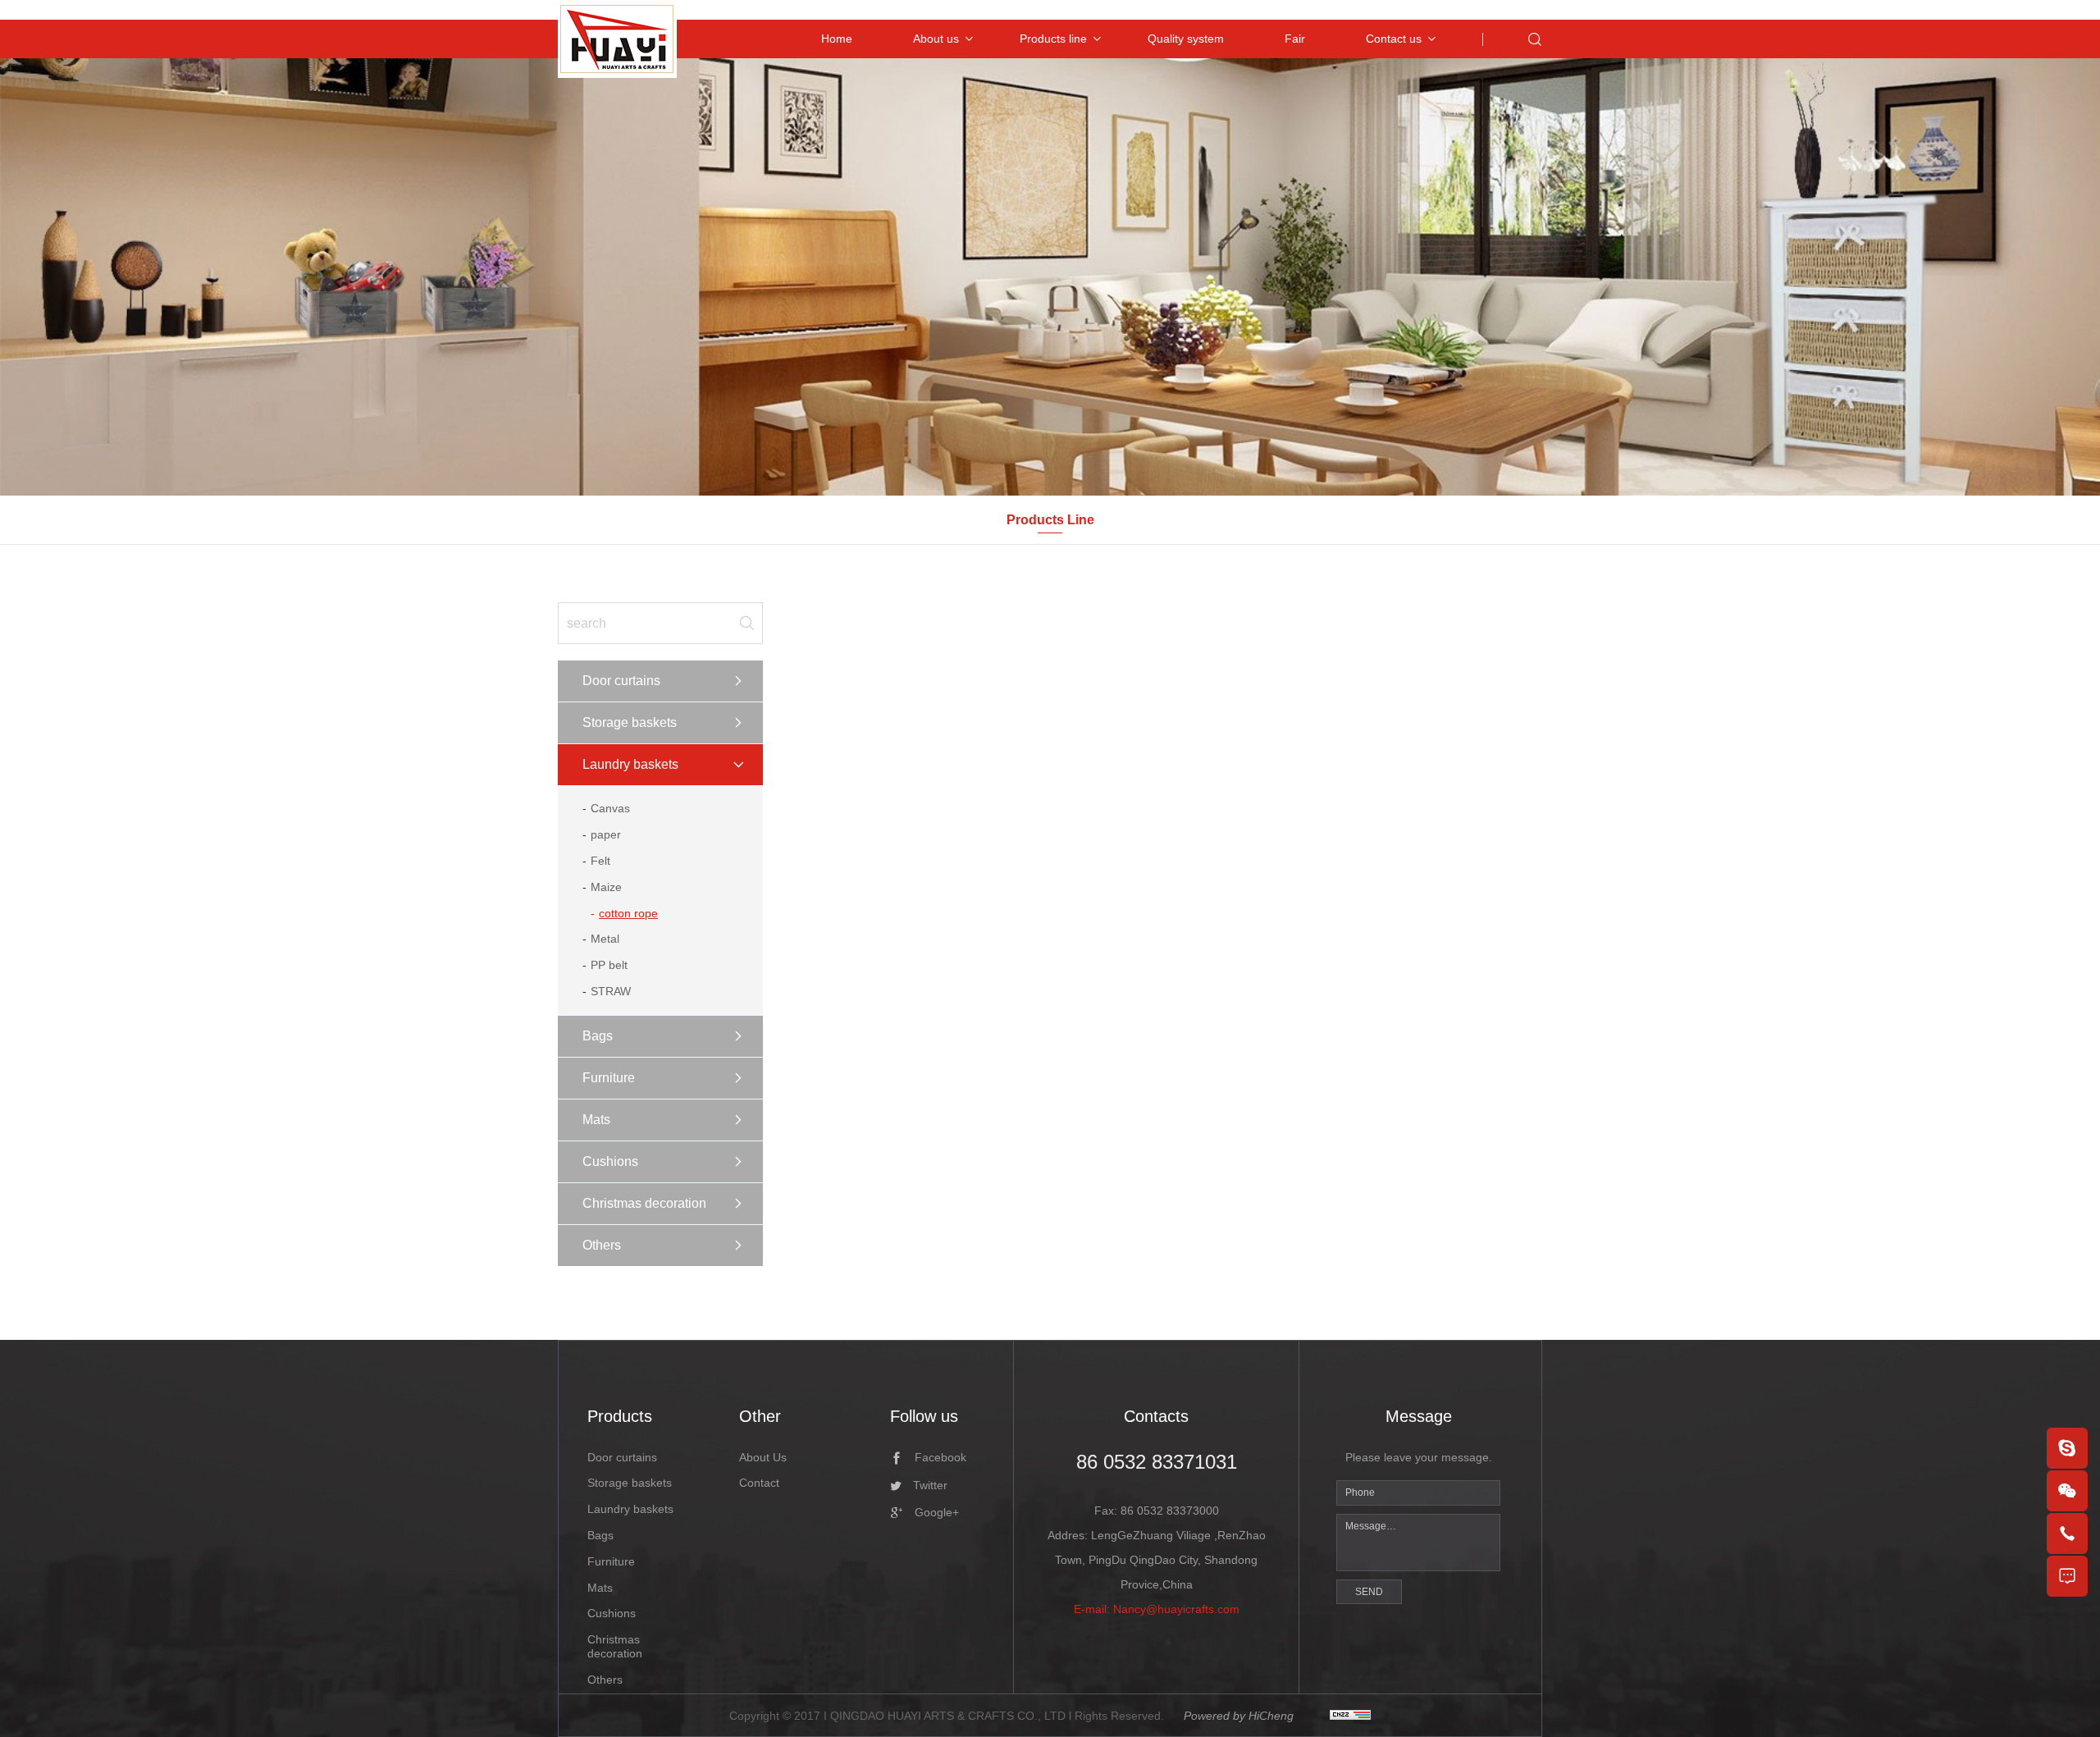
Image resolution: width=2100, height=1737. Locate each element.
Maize (606, 887)
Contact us (1394, 39)
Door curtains (621, 681)
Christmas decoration (644, 1203)
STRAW (611, 991)
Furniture (609, 1078)
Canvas (610, 808)
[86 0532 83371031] (2067, 1534)
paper (606, 834)
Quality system (1186, 39)
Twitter (930, 1485)
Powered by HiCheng (1239, 1716)
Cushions (610, 1161)
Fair (1295, 39)
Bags (598, 1036)
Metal (605, 939)
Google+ (937, 1512)
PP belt (609, 965)
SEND (1369, 1592)
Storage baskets (630, 722)
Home (837, 39)
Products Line (1050, 520)
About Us (763, 1457)
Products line (1053, 39)
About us (936, 39)
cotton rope (628, 913)
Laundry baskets (630, 764)
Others (602, 1245)
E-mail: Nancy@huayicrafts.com (1157, 1609)
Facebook (940, 1457)
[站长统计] (1350, 1716)
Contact (759, 1483)
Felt (600, 861)
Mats (596, 1120)
